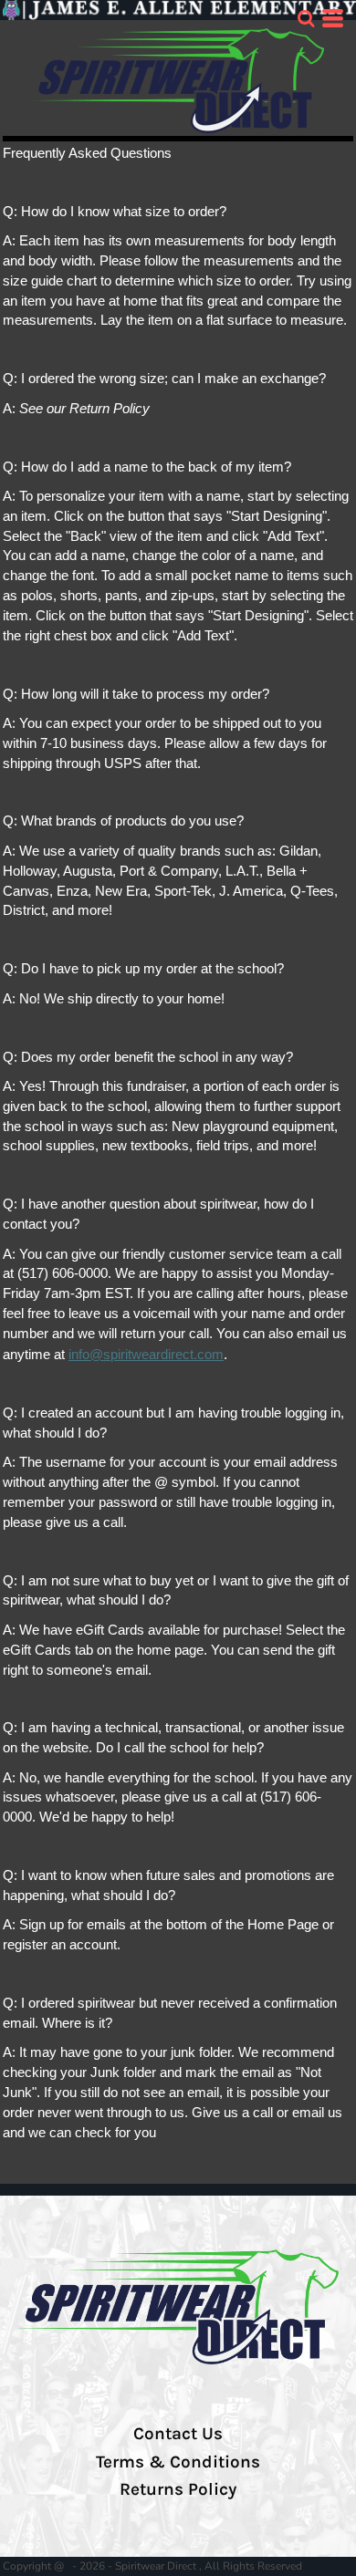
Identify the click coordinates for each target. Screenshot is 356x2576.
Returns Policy (178, 2489)
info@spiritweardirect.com (146, 1355)
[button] (306, 18)
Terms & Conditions (178, 2462)
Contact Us (178, 2434)
